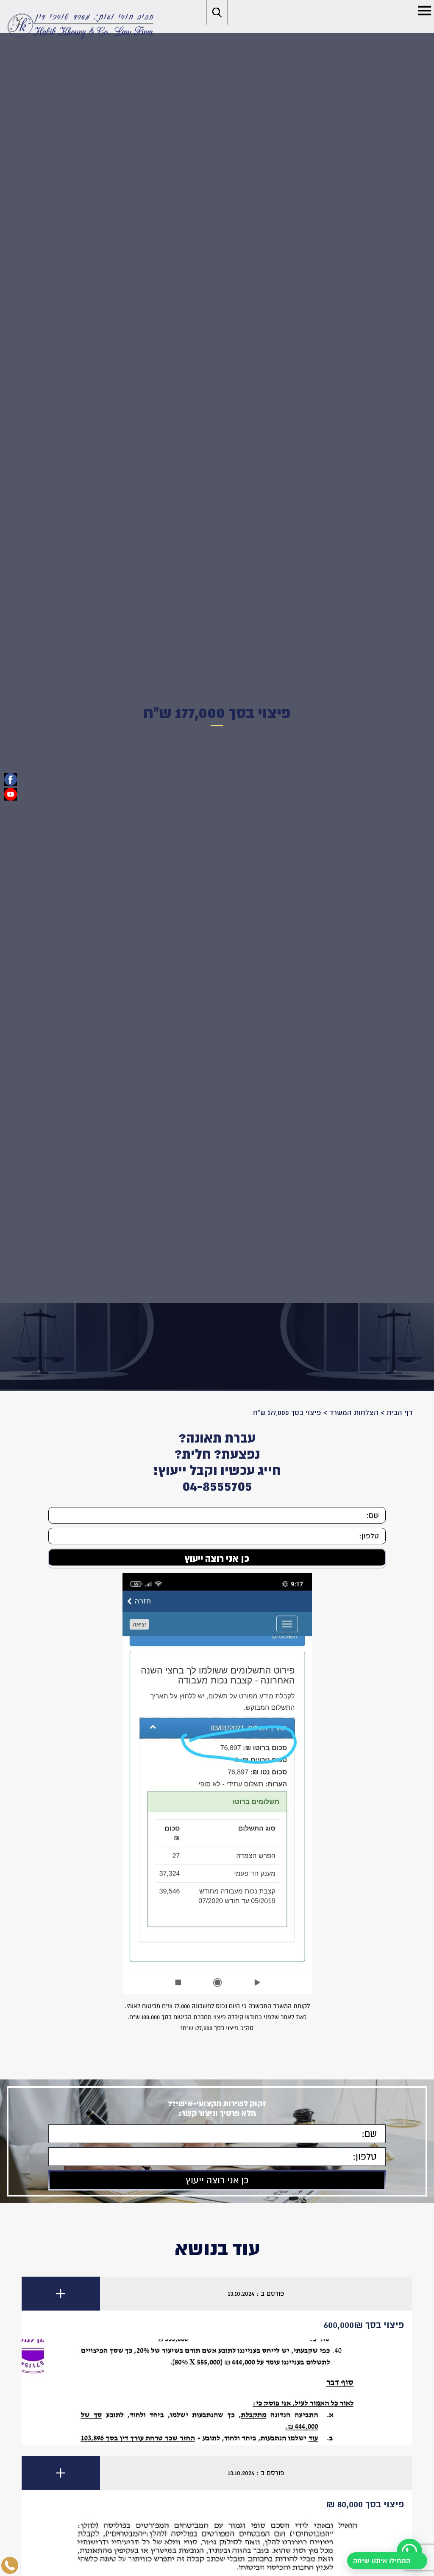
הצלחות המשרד (354, 1413)
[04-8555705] (10, 2565)
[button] (424, 10)
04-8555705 (217, 1486)
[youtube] (11, 794)
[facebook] (11, 779)
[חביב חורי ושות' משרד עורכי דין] (79, 25)
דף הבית (399, 1413)
